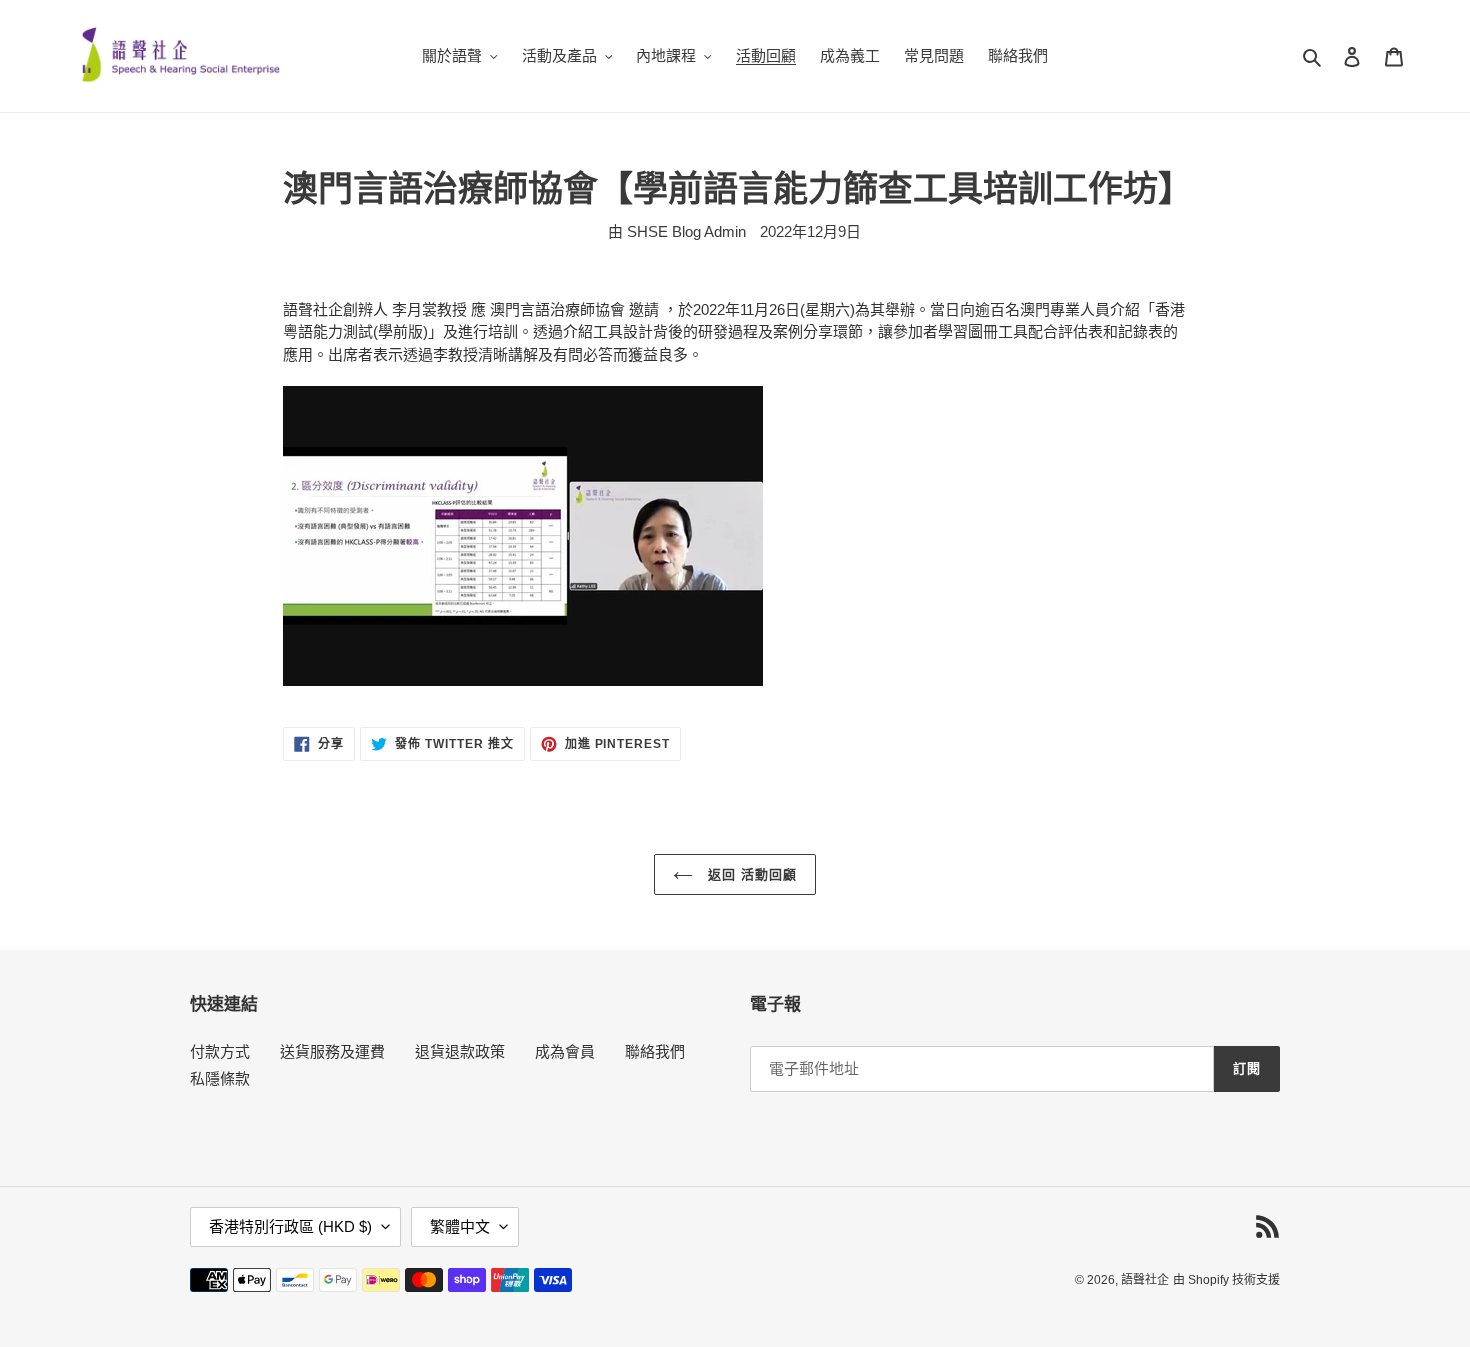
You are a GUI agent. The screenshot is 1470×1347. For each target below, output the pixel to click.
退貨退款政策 (460, 1051)
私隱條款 (220, 1078)
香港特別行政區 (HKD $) (290, 1226)
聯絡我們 (655, 1051)
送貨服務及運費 (332, 1051)
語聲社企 (1145, 1280)
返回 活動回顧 (750, 874)
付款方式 (220, 1051)
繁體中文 (460, 1226)
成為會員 (565, 1051)
